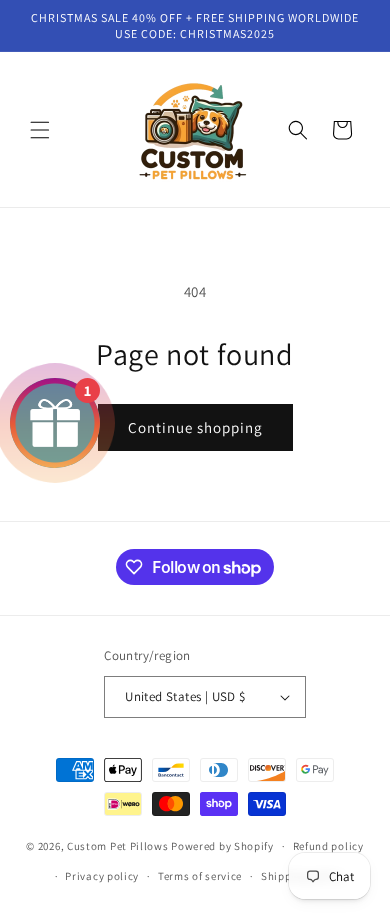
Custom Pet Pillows (119, 846)
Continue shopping (195, 427)
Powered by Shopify (222, 846)
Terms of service (200, 876)
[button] (40, 130)
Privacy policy (102, 876)
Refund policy (328, 846)
